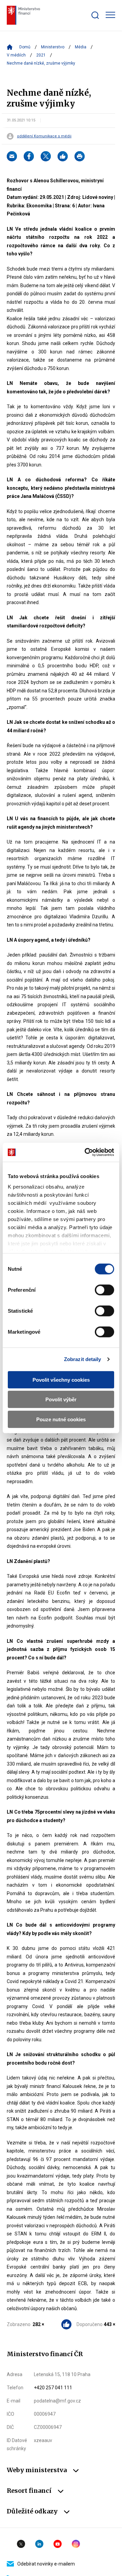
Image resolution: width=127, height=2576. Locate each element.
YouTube (58, 2544)
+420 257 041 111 (53, 2388)
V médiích (16, 55)
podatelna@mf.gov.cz (57, 2401)
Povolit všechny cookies (61, 1379)
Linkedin (39, 2544)
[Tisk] (80, 156)
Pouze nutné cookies (61, 1419)
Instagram (76, 2544)
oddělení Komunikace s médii (44, 136)
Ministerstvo (53, 47)
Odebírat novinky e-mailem (46, 2564)
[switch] (104, 1290)
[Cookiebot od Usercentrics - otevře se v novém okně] (86, 1152)
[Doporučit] (63, 156)
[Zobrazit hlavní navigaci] (110, 15)
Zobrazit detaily (83, 1359)
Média (81, 47)
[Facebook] (29, 156)
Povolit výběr (61, 1399)
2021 (41, 55)
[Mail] (12, 156)
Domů (25, 47)
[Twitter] (46, 156)
